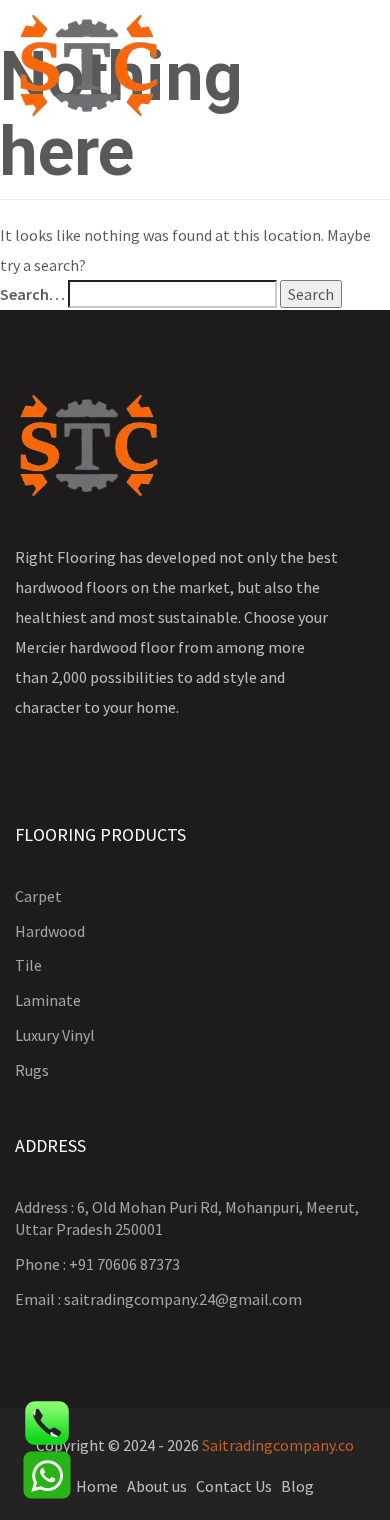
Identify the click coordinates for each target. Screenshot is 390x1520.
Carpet (38, 896)
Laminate (48, 1000)
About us (157, 1486)
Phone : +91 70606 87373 (97, 1264)
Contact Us (234, 1486)
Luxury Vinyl (55, 1035)
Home (97, 1486)
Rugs (32, 1070)
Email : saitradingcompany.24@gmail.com (158, 1299)
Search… (32, 294)
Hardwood (50, 931)
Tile (28, 965)
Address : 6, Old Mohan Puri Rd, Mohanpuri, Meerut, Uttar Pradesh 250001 (187, 1218)
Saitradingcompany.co (278, 1445)
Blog (297, 1486)
